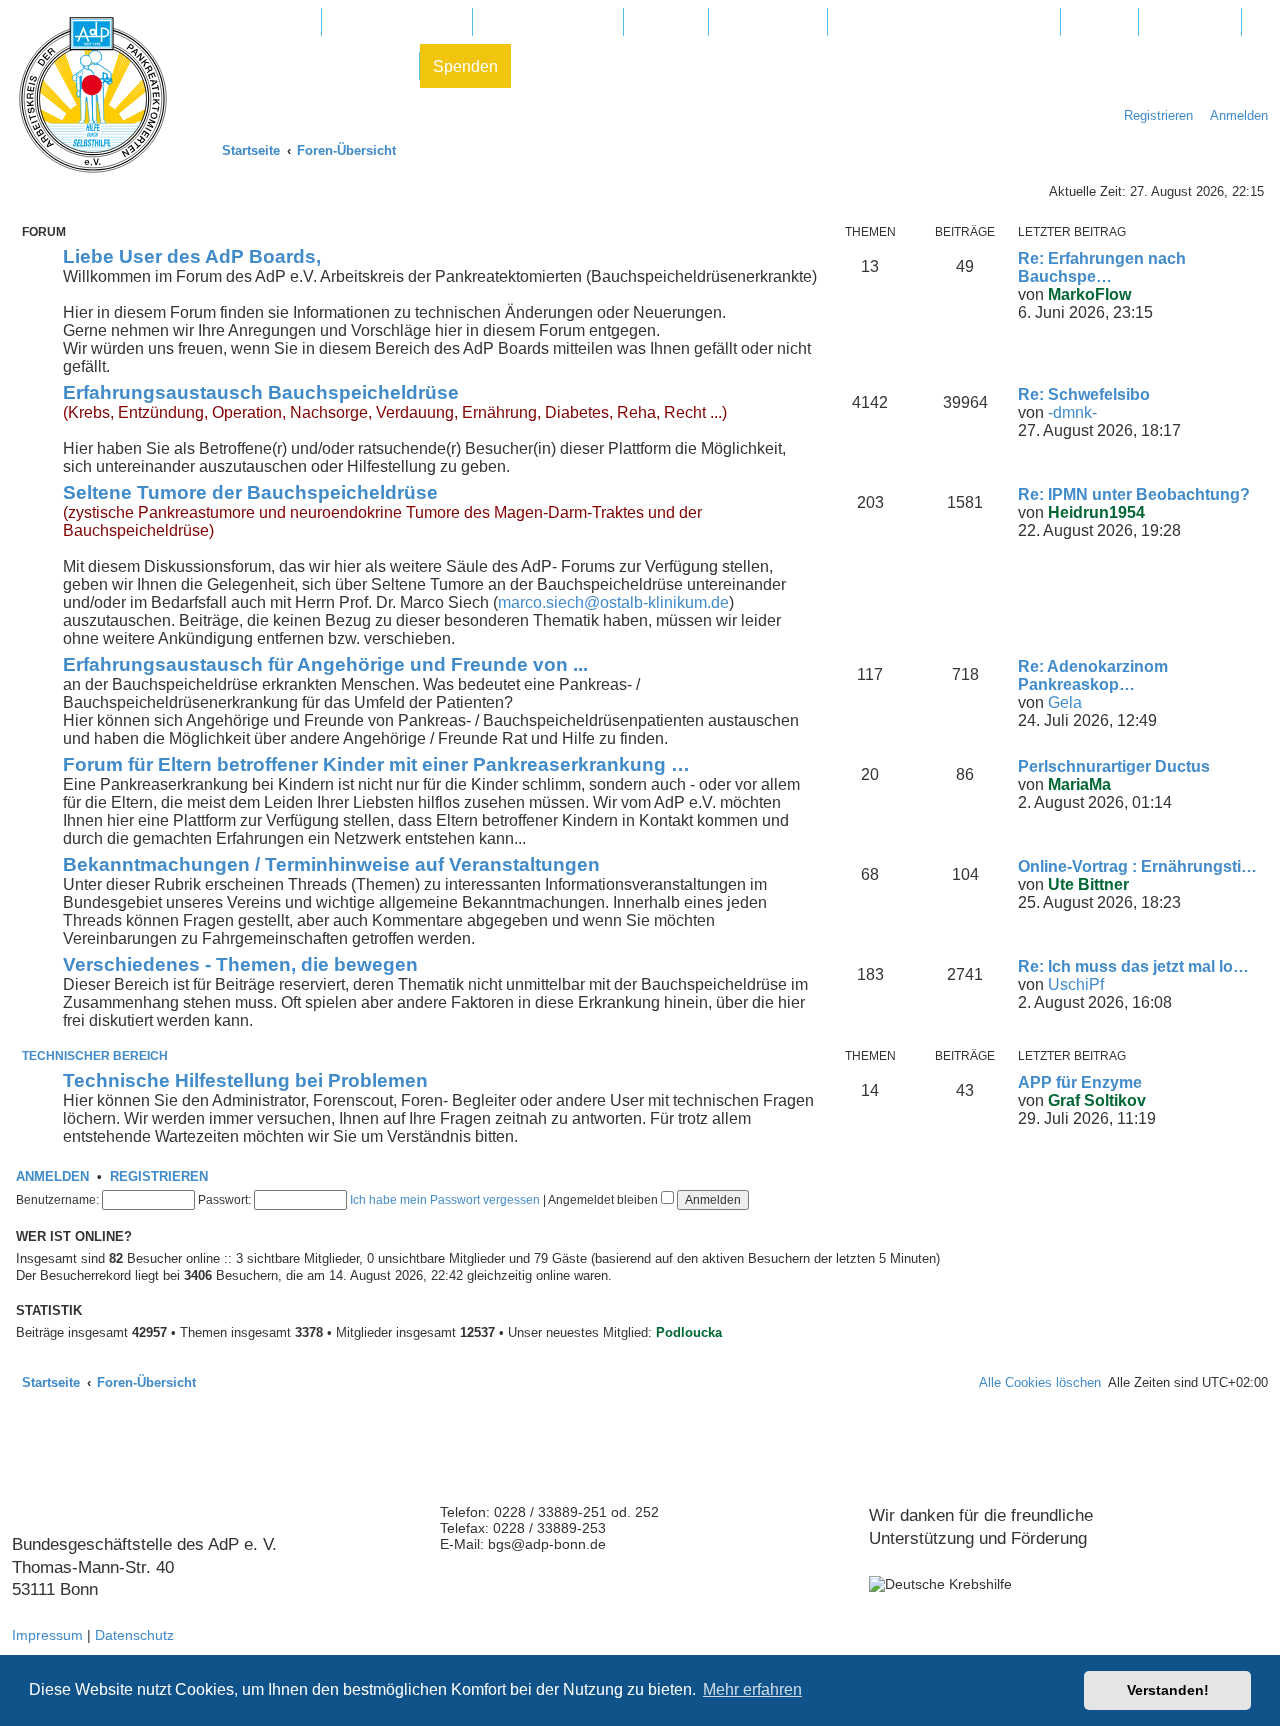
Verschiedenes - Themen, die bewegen (240, 964)
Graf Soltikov (1097, 1100)
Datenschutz (134, 1635)
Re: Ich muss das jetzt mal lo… (1133, 966)
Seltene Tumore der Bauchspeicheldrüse (250, 492)
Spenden (465, 66)
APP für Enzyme (1080, 1082)
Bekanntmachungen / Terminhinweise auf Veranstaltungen (331, 864)
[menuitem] (1234, 115)
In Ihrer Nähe (768, 22)
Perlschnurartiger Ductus (1114, 766)
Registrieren (159, 1177)
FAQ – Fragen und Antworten (944, 22)
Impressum (47, 1635)
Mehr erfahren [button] (752, 1689)
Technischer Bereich (95, 1056)
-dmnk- (1072, 412)
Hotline (1099, 22)
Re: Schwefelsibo (1084, 394)
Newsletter (1190, 22)
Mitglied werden (251, 22)
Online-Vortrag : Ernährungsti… (1137, 866)
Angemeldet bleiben (604, 1200)
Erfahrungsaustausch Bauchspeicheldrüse (261, 392)
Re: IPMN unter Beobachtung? (1134, 494)
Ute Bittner (1088, 884)
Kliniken (666, 22)
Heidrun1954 (1096, 512)
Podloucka (689, 1332)
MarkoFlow (1089, 294)
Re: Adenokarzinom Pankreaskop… (1093, 675)
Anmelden (52, 1177)
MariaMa (1079, 784)
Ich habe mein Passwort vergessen (445, 1200)
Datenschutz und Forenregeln (300, 66)
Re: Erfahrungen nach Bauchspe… (1102, 267)
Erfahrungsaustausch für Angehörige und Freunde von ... (325, 664)
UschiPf (1076, 984)
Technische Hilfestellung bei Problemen (245, 1080)
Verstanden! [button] (1168, 1690)
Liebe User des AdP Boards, (192, 256)
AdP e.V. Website (397, 22)
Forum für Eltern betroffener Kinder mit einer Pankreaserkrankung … (376, 764)
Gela (1065, 702)
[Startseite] (93, 95)
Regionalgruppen (548, 22)
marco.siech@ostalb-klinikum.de (613, 602)
